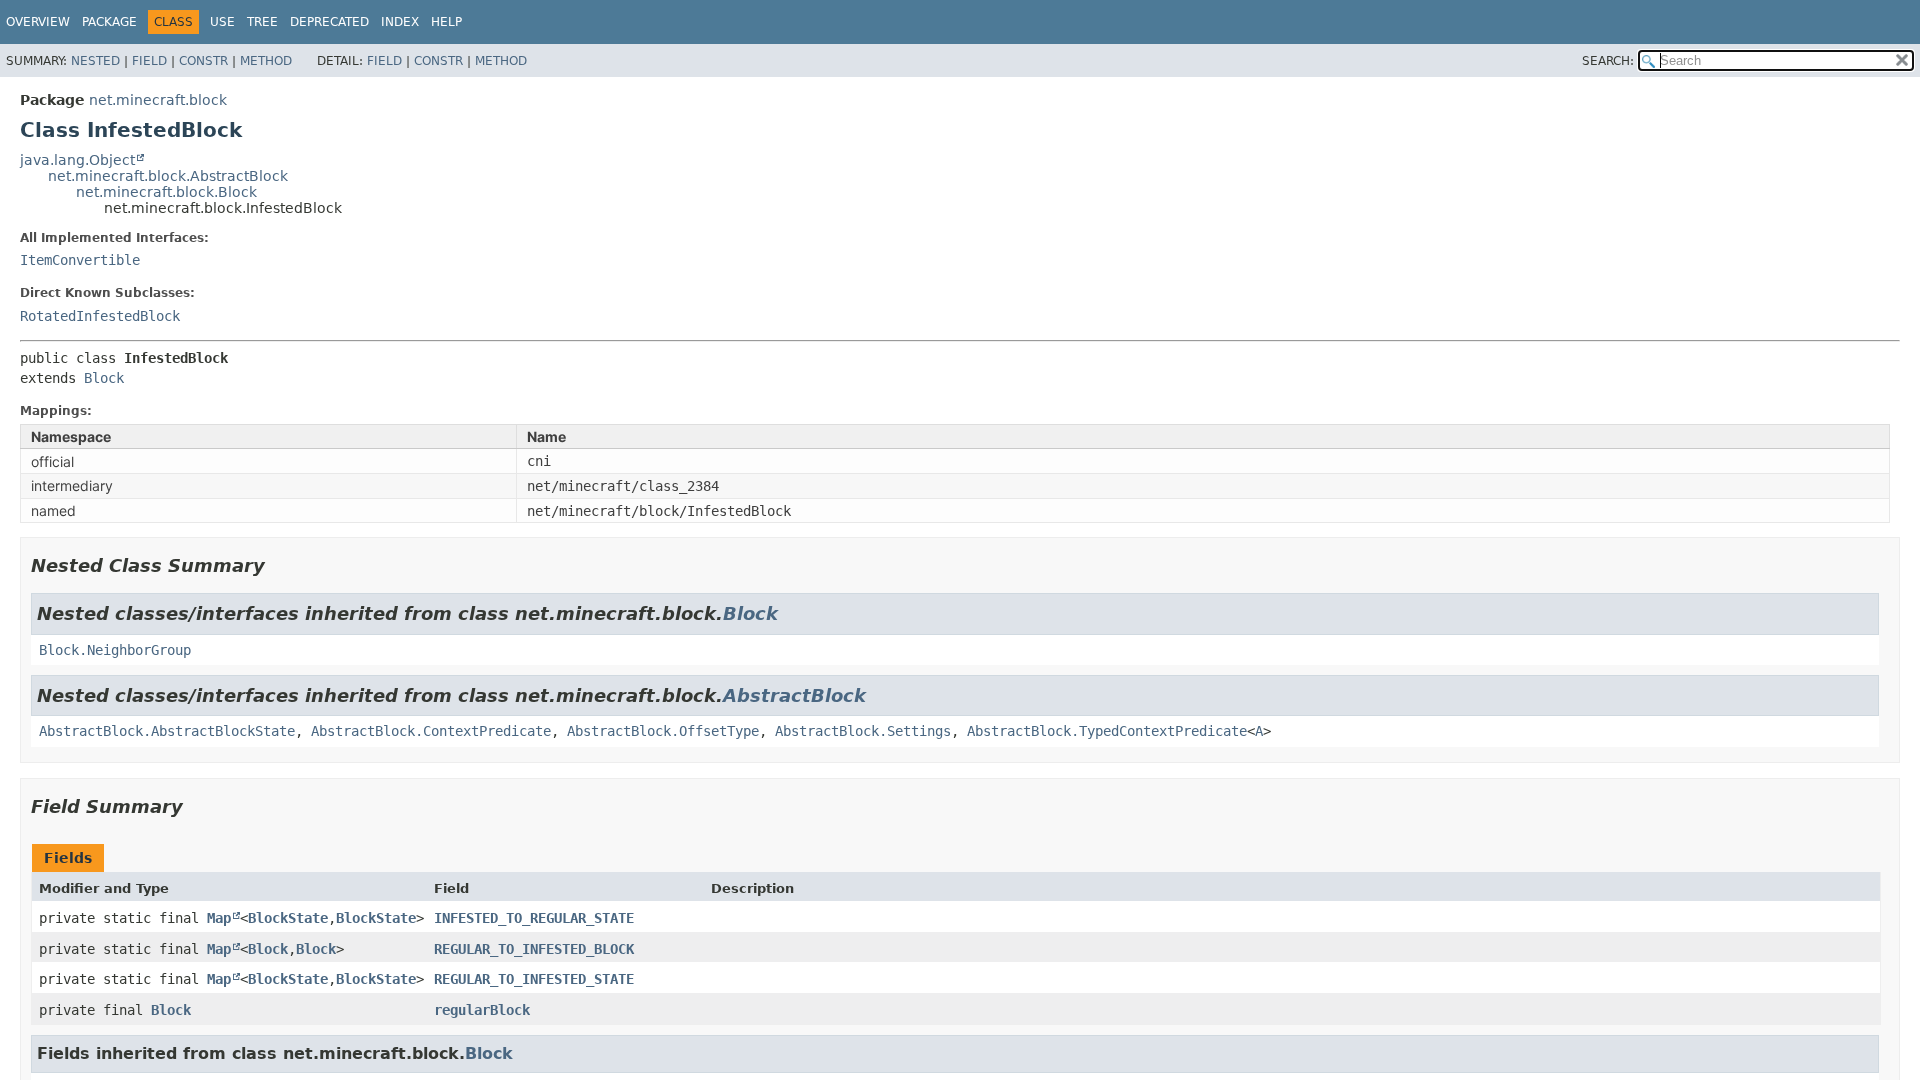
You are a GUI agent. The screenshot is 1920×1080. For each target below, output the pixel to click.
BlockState (288, 918)
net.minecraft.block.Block (166, 192)
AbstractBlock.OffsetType (663, 731)
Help (446, 22)
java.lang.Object (77, 160)
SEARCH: (1608, 61)
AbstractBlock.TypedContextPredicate (1107, 731)
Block (104, 378)
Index (400, 22)
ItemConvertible (80, 260)
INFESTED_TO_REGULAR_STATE (534, 918)
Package (109, 22)
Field (149, 61)
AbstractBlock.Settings (863, 731)
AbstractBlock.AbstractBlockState (167, 731)
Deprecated (329, 22)
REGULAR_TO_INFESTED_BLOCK (534, 949)
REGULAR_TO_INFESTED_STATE (534, 979)
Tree (262, 22)
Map (219, 918)
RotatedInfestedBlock (100, 316)
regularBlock (482, 1010)
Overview (38, 22)
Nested (95, 61)
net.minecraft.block (158, 100)
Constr (203, 61)
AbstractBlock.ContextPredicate (431, 731)
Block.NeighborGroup (115, 650)
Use (222, 22)
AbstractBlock (794, 695)
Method (266, 61)
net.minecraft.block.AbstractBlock (168, 176)
